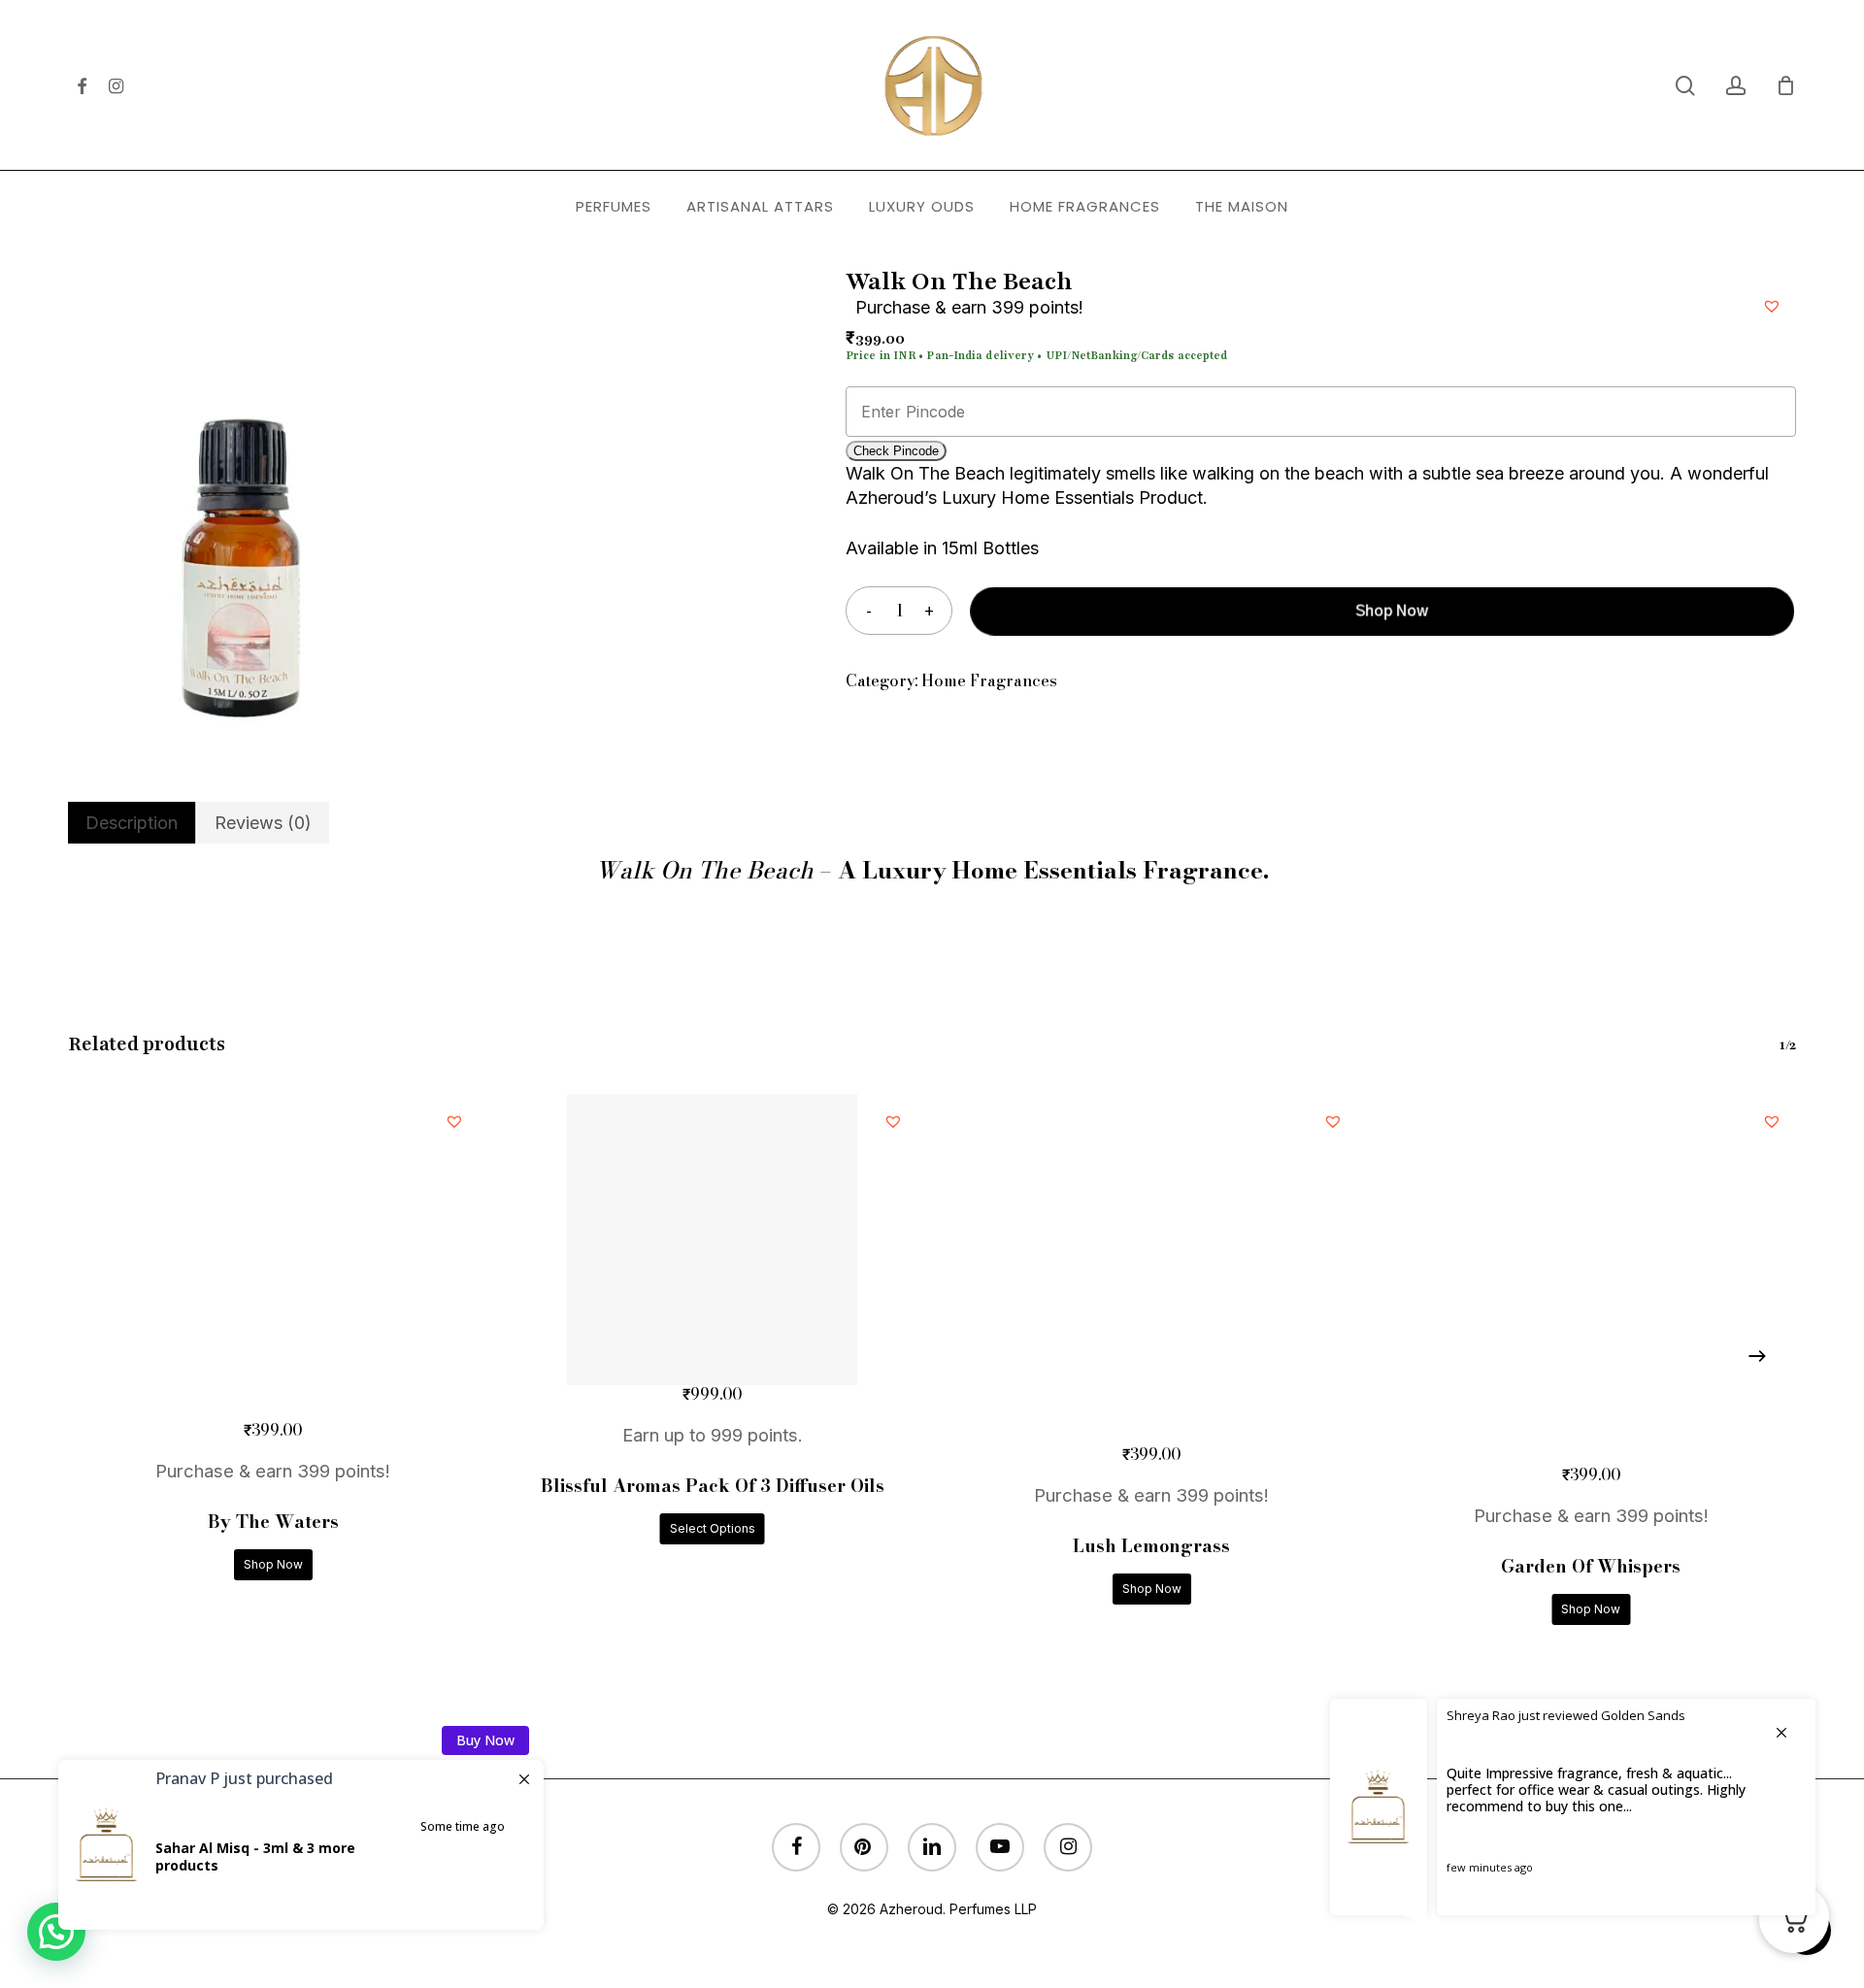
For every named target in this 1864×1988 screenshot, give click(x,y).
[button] (1774, 303)
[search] (1685, 86)
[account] (1736, 86)
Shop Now (1394, 611)
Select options (713, 1528)
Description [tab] (132, 823)
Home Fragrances (989, 680)
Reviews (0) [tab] (263, 823)
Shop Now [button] (273, 1564)
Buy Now (485, 1740)
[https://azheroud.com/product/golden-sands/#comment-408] (1573, 1814)
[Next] (1757, 1356)
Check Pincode (896, 451)
